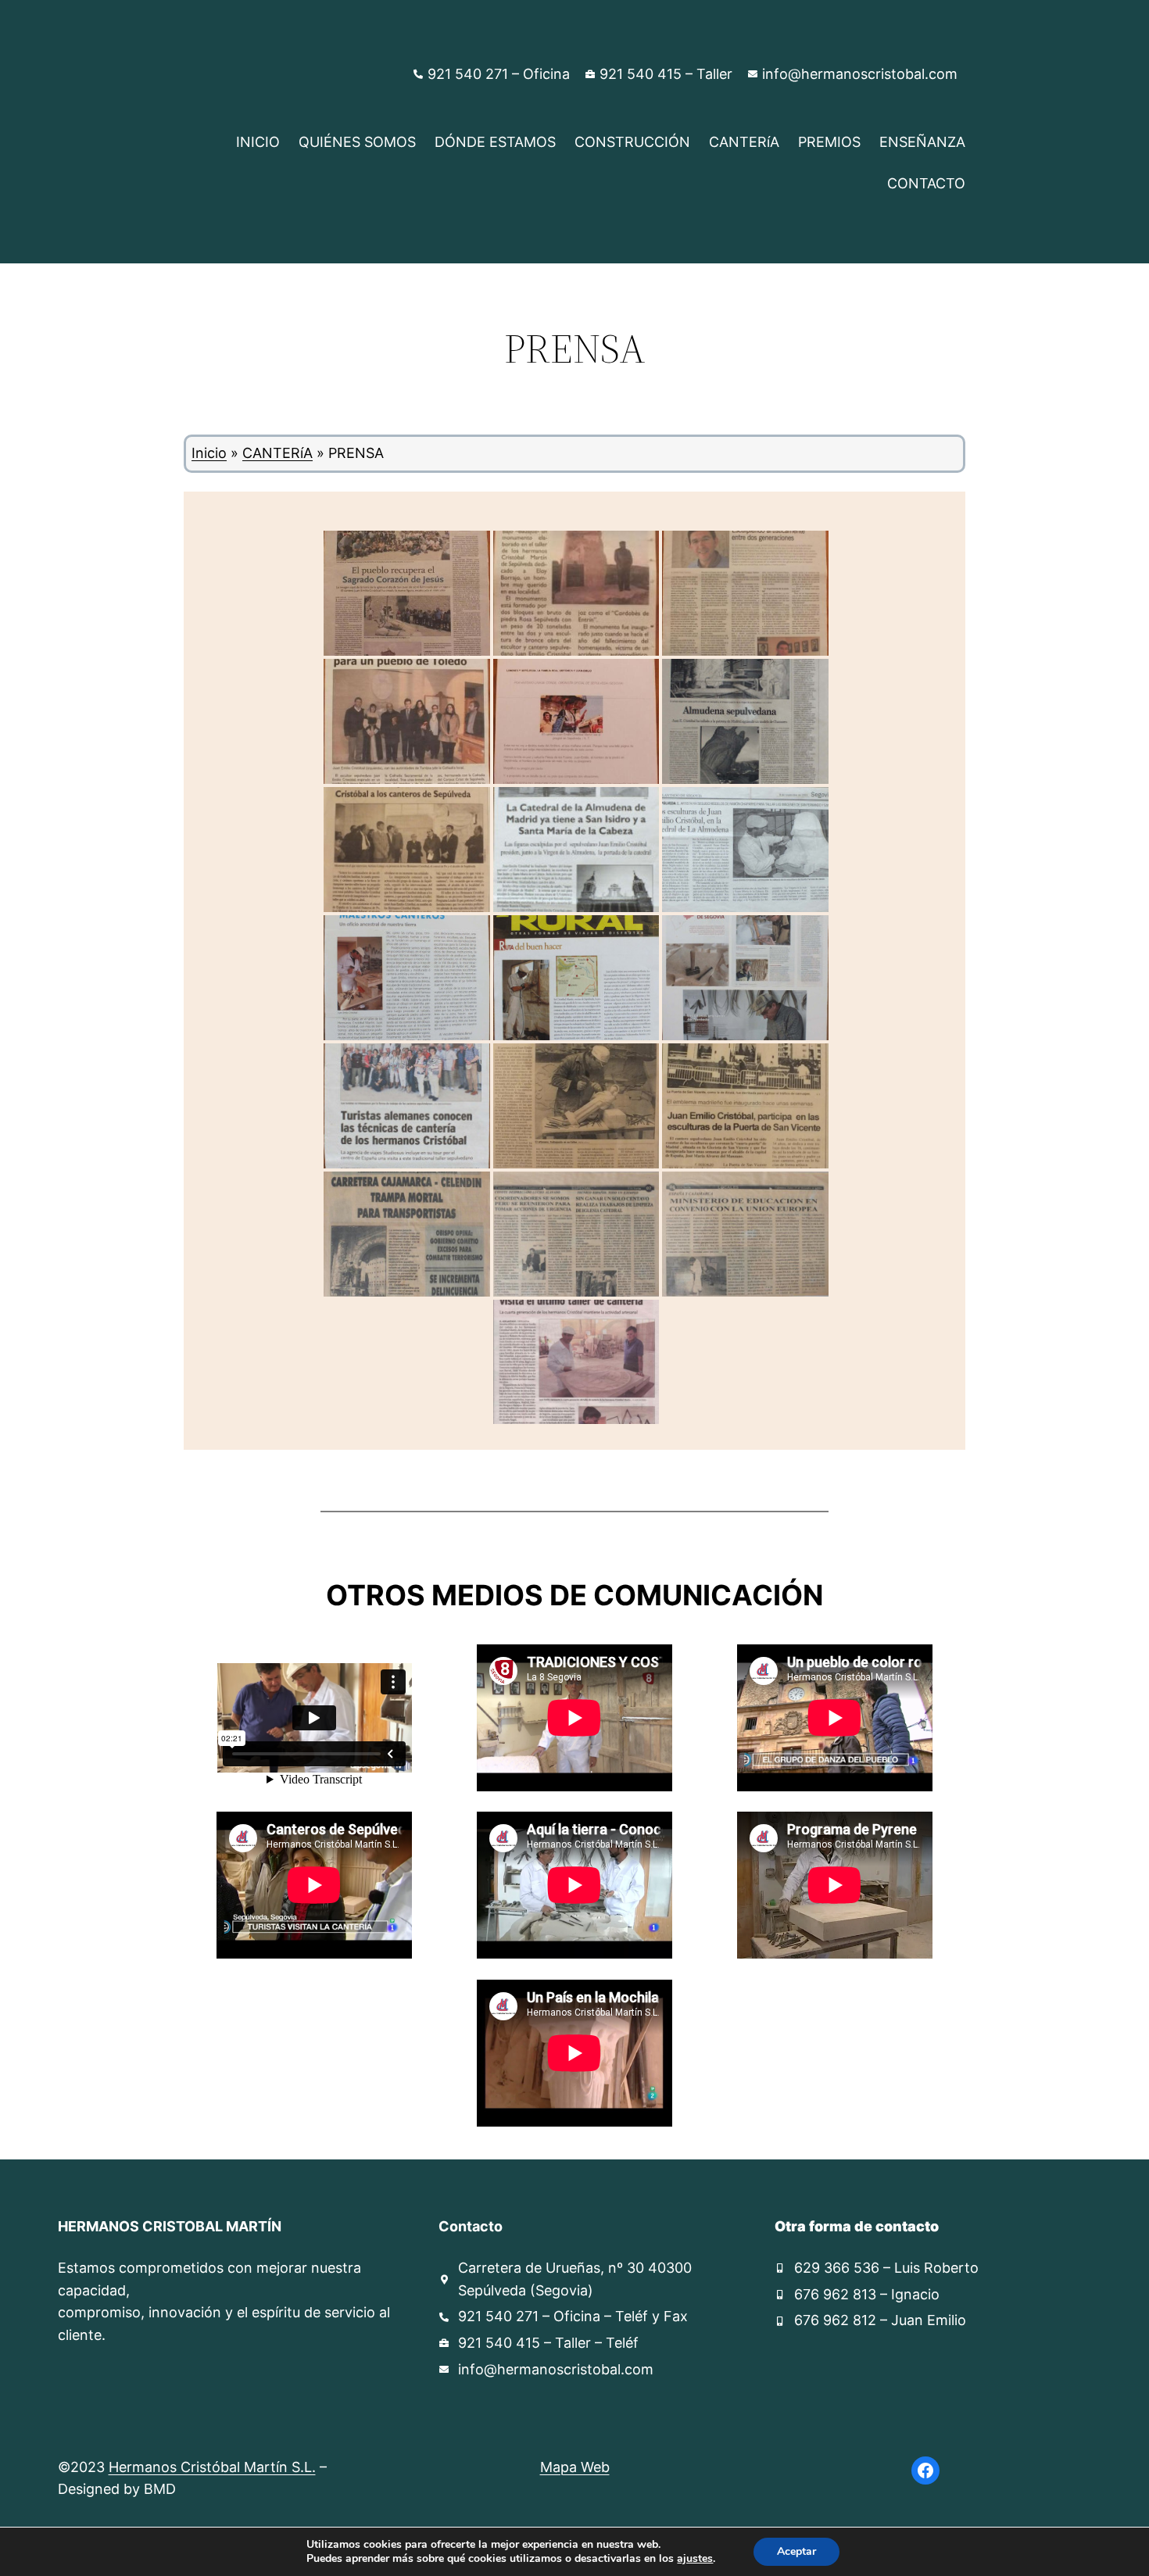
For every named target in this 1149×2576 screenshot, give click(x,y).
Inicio (209, 453)
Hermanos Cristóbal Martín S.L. (212, 2467)
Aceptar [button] (796, 2551)
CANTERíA (277, 453)
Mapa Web (575, 2467)
